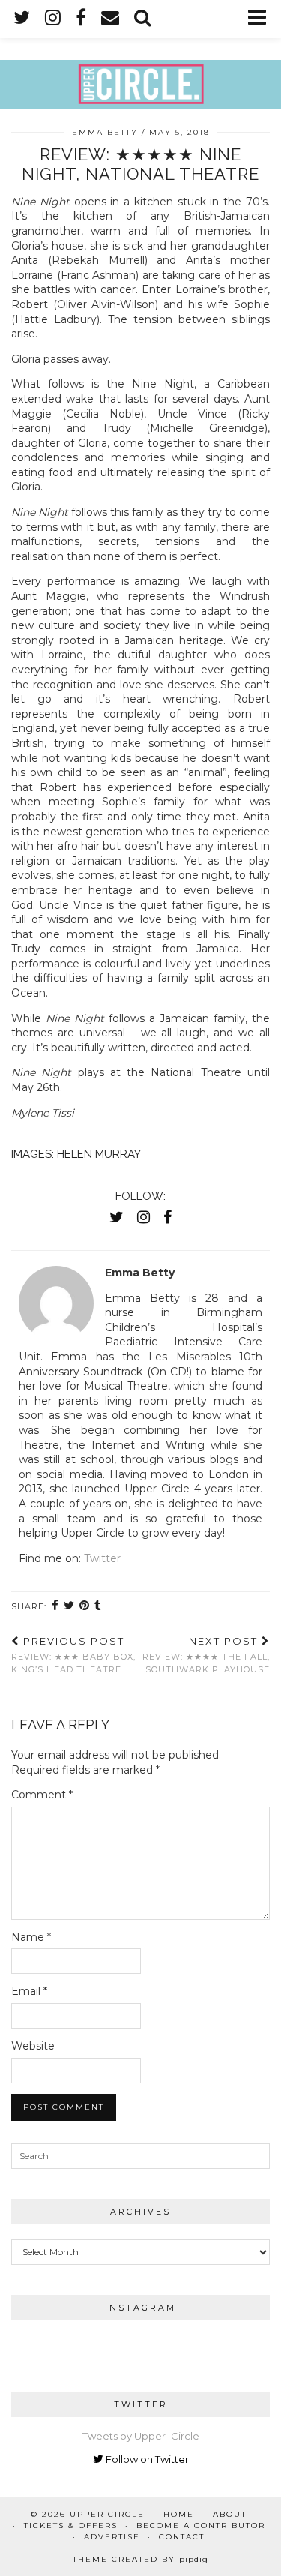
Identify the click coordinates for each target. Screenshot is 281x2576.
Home (179, 2514)
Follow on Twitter (146, 2459)
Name (31, 1937)
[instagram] (53, 18)
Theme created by (140, 2559)
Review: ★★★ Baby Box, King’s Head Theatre (73, 1655)
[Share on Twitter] (69, 1606)
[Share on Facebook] (55, 1606)
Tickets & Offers (71, 2525)
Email (29, 1991)
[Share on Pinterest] (85, 1606)
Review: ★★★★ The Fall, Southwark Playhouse (206, 1655)
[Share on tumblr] (98, 1606)
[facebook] (81, 18)
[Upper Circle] (140, 55)
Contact (182, 2537)
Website (33, 2046)
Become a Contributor (201, 2525)
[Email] (110, 18)
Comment (42, 1795)
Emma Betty (105, 132)
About (230, 2514)
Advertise (112, 2537)
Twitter (102, 1558)
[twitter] (22, 18)
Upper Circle (107, 2514)
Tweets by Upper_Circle (141, 2436)
